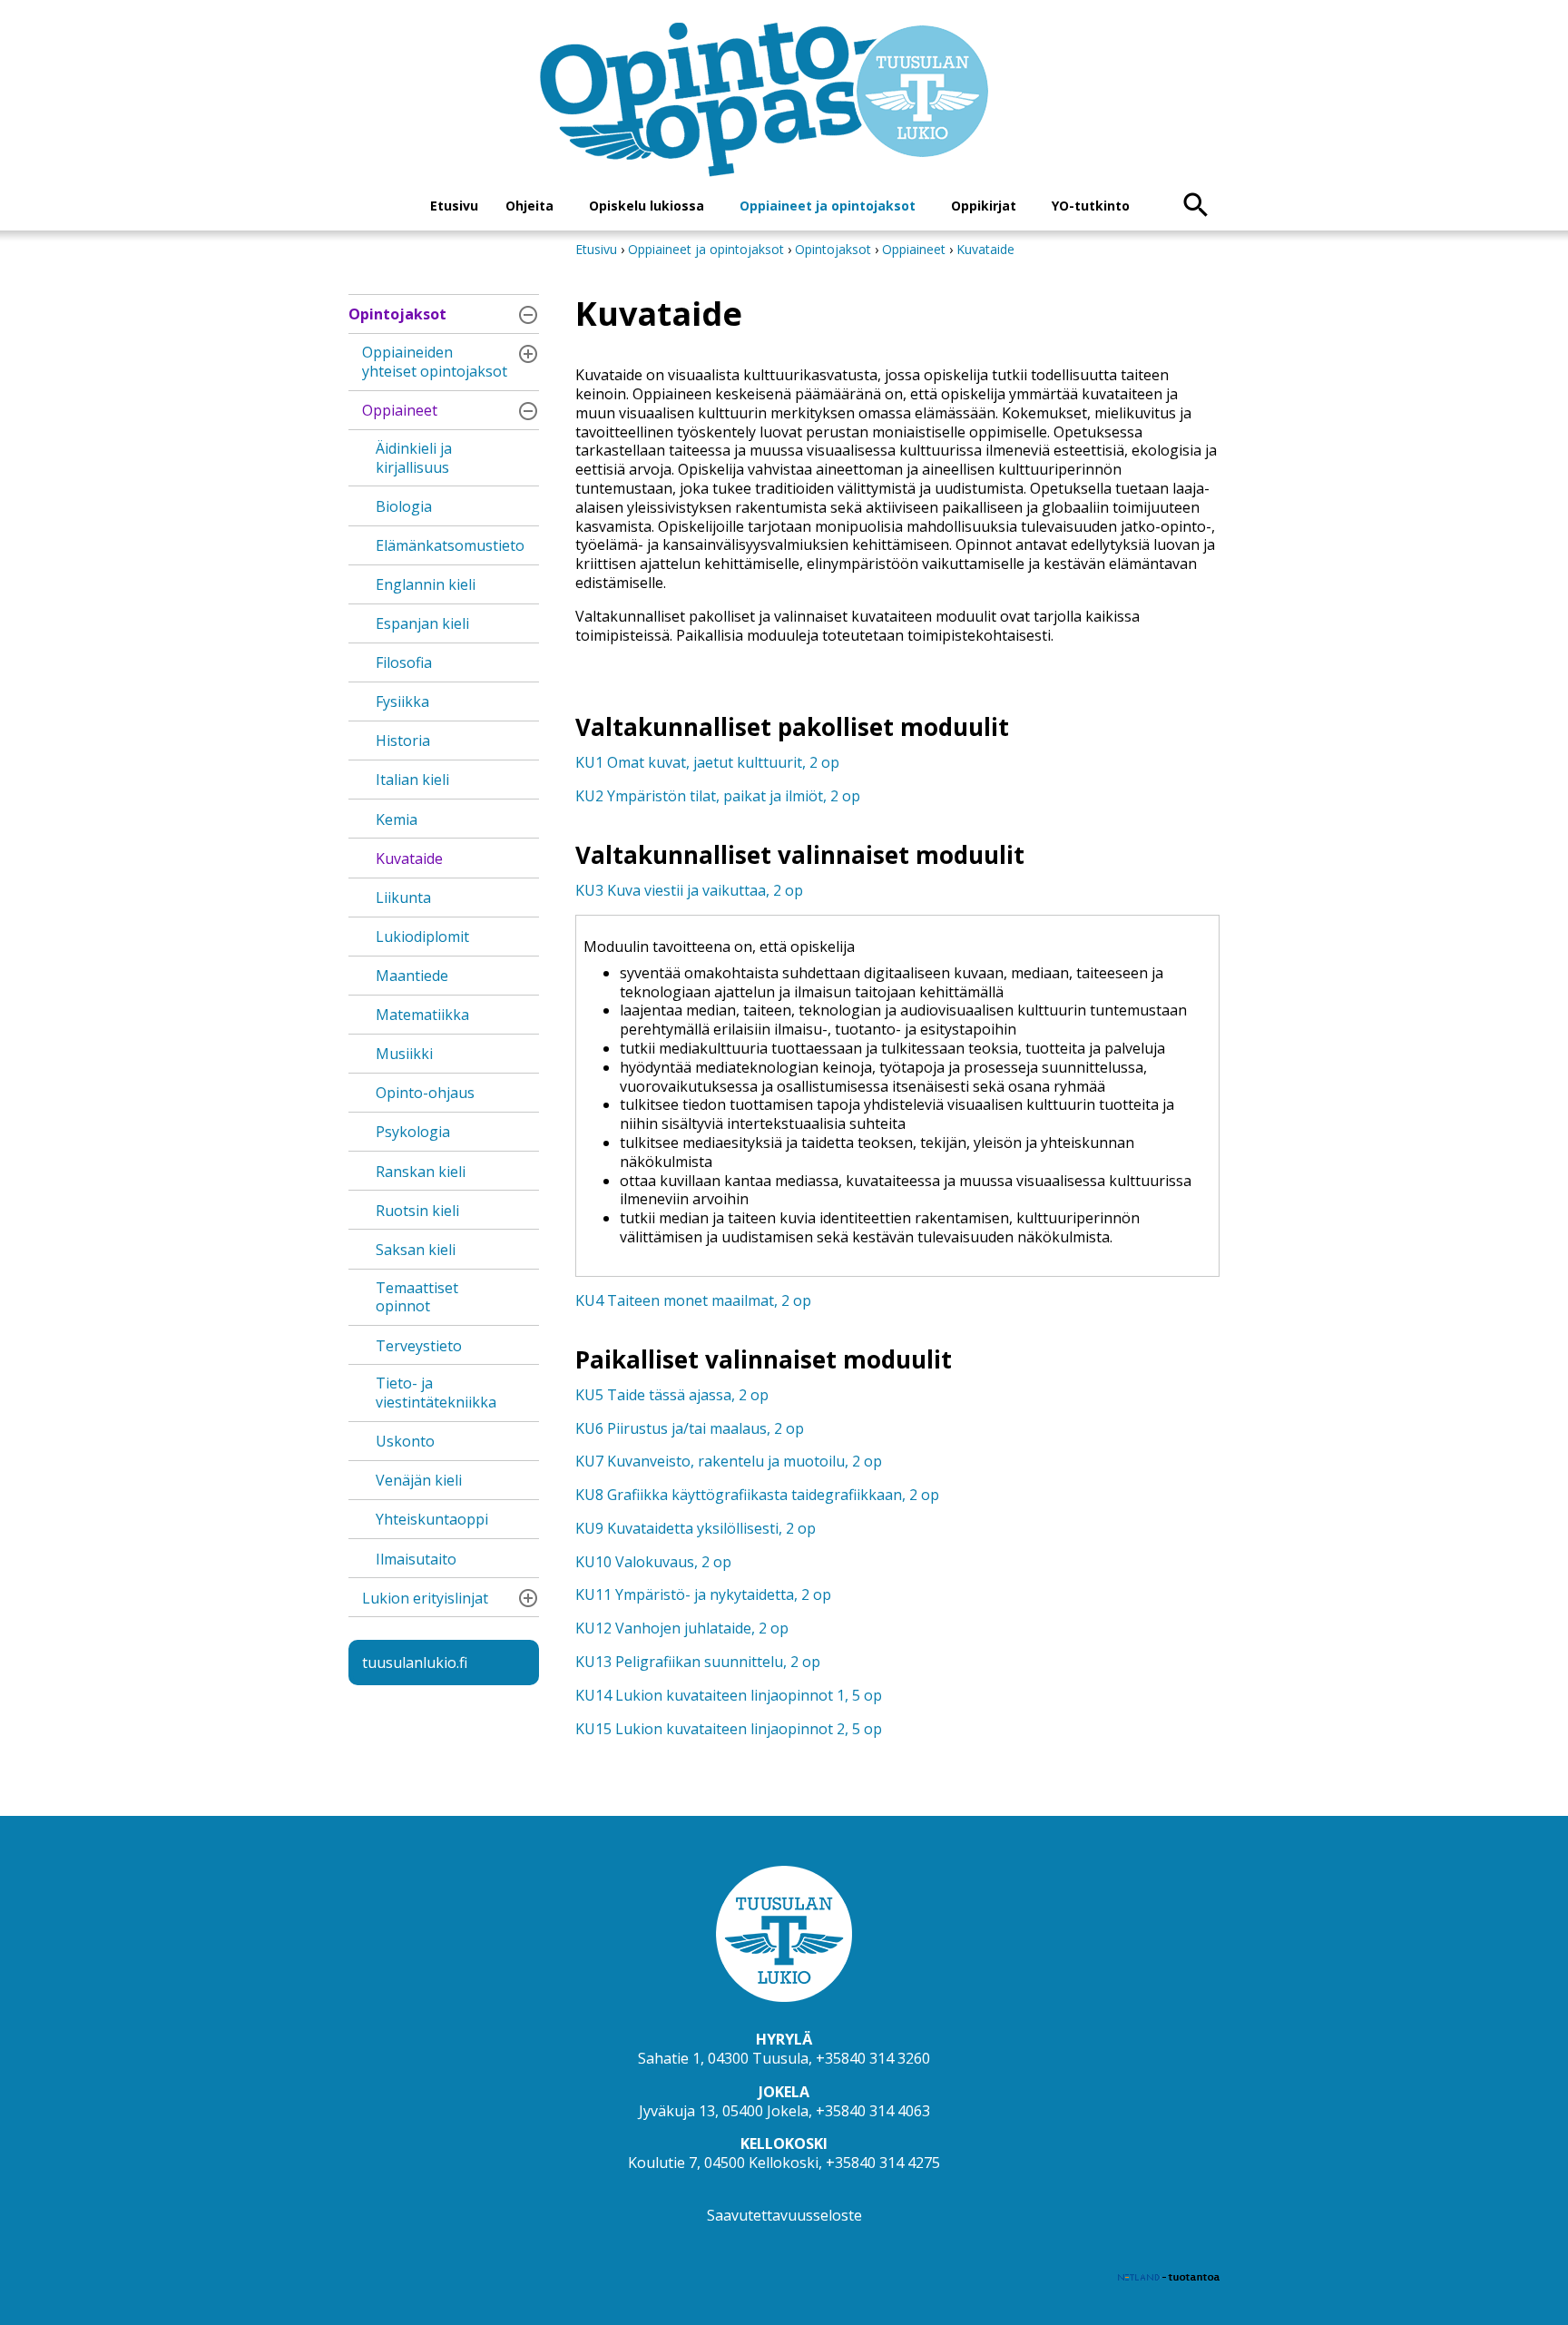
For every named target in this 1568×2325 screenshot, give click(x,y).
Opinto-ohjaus (425, 1093)
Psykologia (413, 1132)
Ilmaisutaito (416, 1559)
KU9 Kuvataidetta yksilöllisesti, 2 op (696, 1528)
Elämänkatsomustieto (450, 545)
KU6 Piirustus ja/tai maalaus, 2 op (690, 1428)
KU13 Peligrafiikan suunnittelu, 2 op (698, 1662)
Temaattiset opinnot (417, 1297)
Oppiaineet (400, 410)
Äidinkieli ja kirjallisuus (414, 458)
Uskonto (405, 1441)
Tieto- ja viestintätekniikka (436, 1393)
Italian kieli (412, 780)
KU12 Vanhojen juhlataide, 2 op (682, 1628)
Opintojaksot (397, 314)
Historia (403, 741)
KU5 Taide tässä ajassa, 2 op (672, 1395)
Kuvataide (409, 858)
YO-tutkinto (1091, 206)
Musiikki (404, 1054)
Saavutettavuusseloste (784, 2215)
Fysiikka (402, 701)
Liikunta (403, 898)
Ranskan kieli (421, 1172)
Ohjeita (529, 206)
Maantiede (412, 976)
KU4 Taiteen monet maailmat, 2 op (693, 1300)
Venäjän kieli (419, 1480)
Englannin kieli (426, 584)
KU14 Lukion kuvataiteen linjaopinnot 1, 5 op (729, 1695)
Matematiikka (422, 1015)
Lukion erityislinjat (425, 1598)
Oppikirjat (984, 206)
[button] (528, 315)
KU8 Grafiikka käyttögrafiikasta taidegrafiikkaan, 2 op (757, 1495)
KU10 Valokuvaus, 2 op (653, 1562)
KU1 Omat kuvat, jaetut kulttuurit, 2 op (707, 762)
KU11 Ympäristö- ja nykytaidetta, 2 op (703, 1594)
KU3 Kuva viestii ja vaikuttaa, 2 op (689, 890)
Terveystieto (419, 1346)
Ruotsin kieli (417, 1211)
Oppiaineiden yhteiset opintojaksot (435, 362)
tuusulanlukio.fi (415, 1663)
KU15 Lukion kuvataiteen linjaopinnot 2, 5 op (729, 1729)
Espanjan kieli (422, 623)
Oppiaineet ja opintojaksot (828, 206)
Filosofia (404, 662)
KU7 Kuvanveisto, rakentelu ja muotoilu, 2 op (729, 1461)
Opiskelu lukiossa (647, 206)
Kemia (397, 819)
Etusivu (454, 206)
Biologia (404, 506)
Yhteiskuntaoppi (432, 1519)
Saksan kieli (416, 1250)
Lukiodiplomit (422, 937)
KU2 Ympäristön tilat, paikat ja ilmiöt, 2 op (718, 796)
